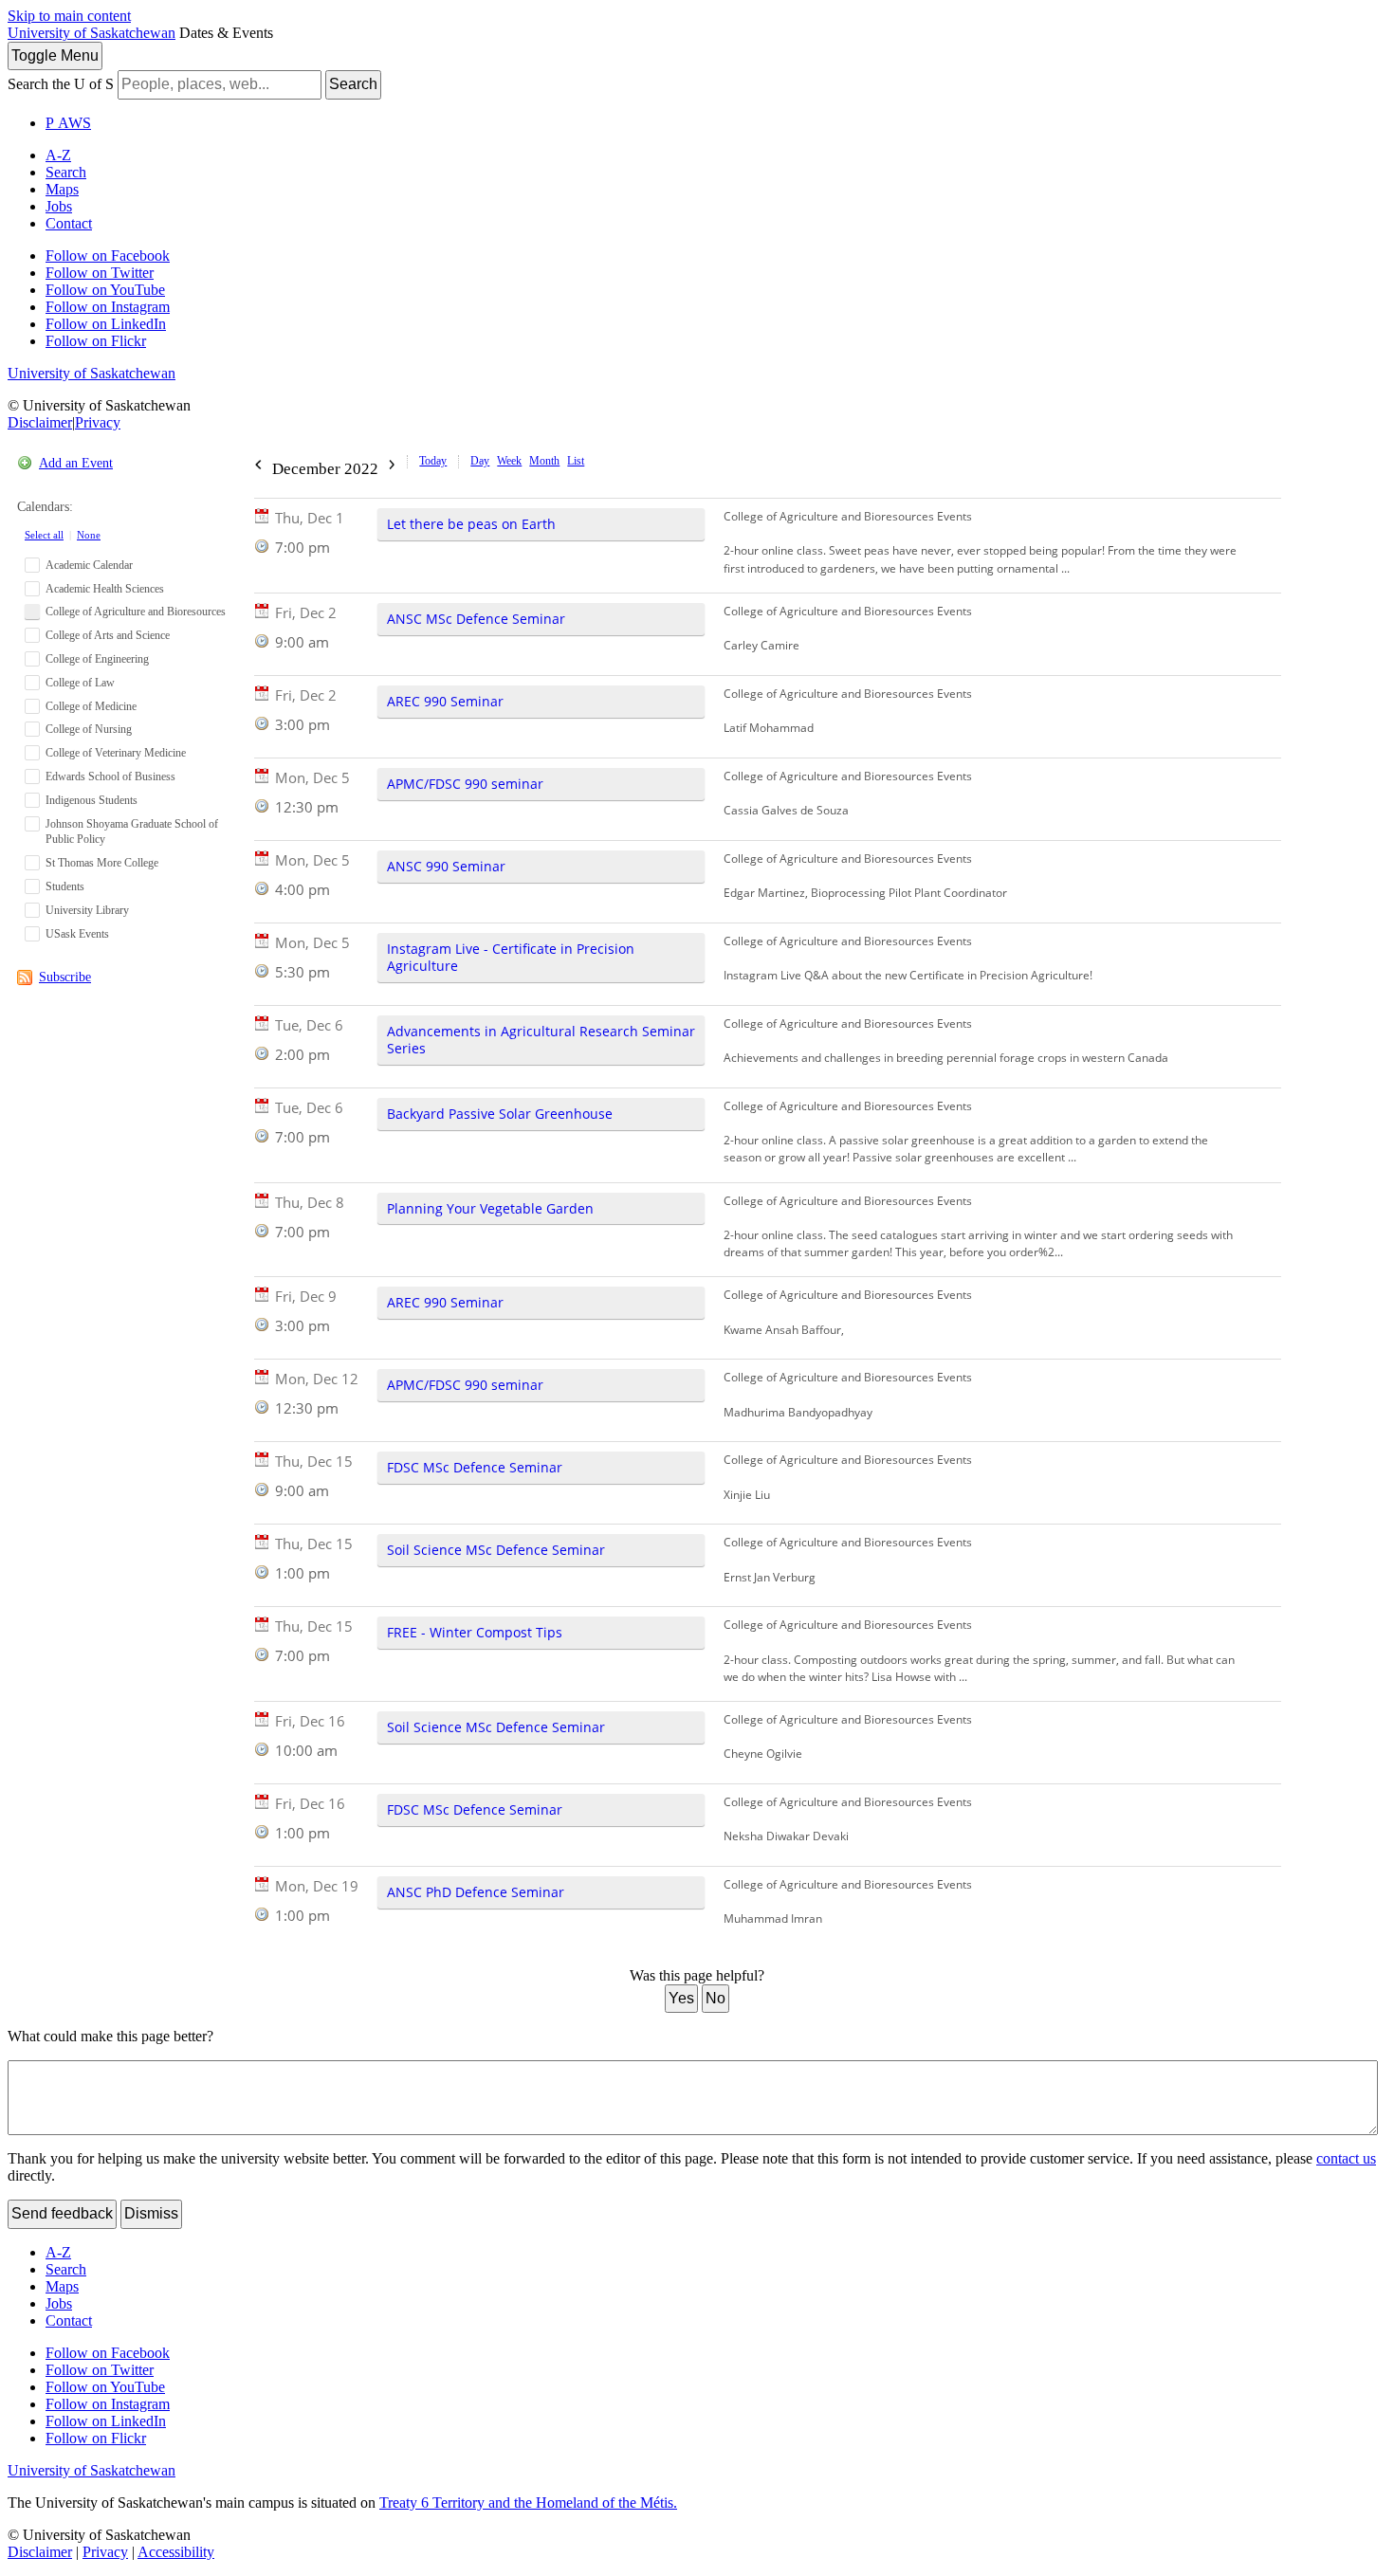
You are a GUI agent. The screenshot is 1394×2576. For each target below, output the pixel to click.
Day (480, 461)
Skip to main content (69, 16)
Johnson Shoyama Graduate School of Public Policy (132, 832)
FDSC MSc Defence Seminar (475, 1467)
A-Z (58, 155)
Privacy (98, 422)
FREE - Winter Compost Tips (475, 1632)
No (715, 1998)
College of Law (80, 683)
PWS (68, 123)
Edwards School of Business (110, 776)
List (576, 461)
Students (65, 886)
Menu (55, 55)
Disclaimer (40, 422)
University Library (87, 910)
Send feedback (62, 2213)
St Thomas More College (102, 863)
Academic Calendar (89, 565)
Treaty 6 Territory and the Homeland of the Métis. (528, 2503)
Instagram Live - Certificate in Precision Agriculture (511, 957)
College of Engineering (97, 659)
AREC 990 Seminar (445, 701)
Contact (69, 223)
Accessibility (176, 2552)
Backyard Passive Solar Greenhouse (500, 1114)
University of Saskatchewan (92, 33)
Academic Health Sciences (105, 589)
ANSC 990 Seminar (446, 866)
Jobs (59, 206)
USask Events (77, 934)
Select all (44, 535)
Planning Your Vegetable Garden (490, 1208)
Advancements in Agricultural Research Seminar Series (541, 1040)
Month (544, 461)
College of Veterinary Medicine (116, 753)
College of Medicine (91, 706)
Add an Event (76, 463)
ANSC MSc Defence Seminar (476, 619)
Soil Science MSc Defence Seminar (496, 1550)
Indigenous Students (92, 800)
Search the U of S (61, 84)
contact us (1346, 2158)
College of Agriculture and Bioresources (136, 612)
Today (433, 461)
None (89, 535)
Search (353, 84)
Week (509, 461)
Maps (62, 189)
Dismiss (151, 2213)
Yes (681, 1998)
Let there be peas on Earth (471, 524)
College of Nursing (89, 729)
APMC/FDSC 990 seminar (465, 784)
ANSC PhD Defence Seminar (476, 1892)
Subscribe (65, 977)
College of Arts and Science (108, 635)
